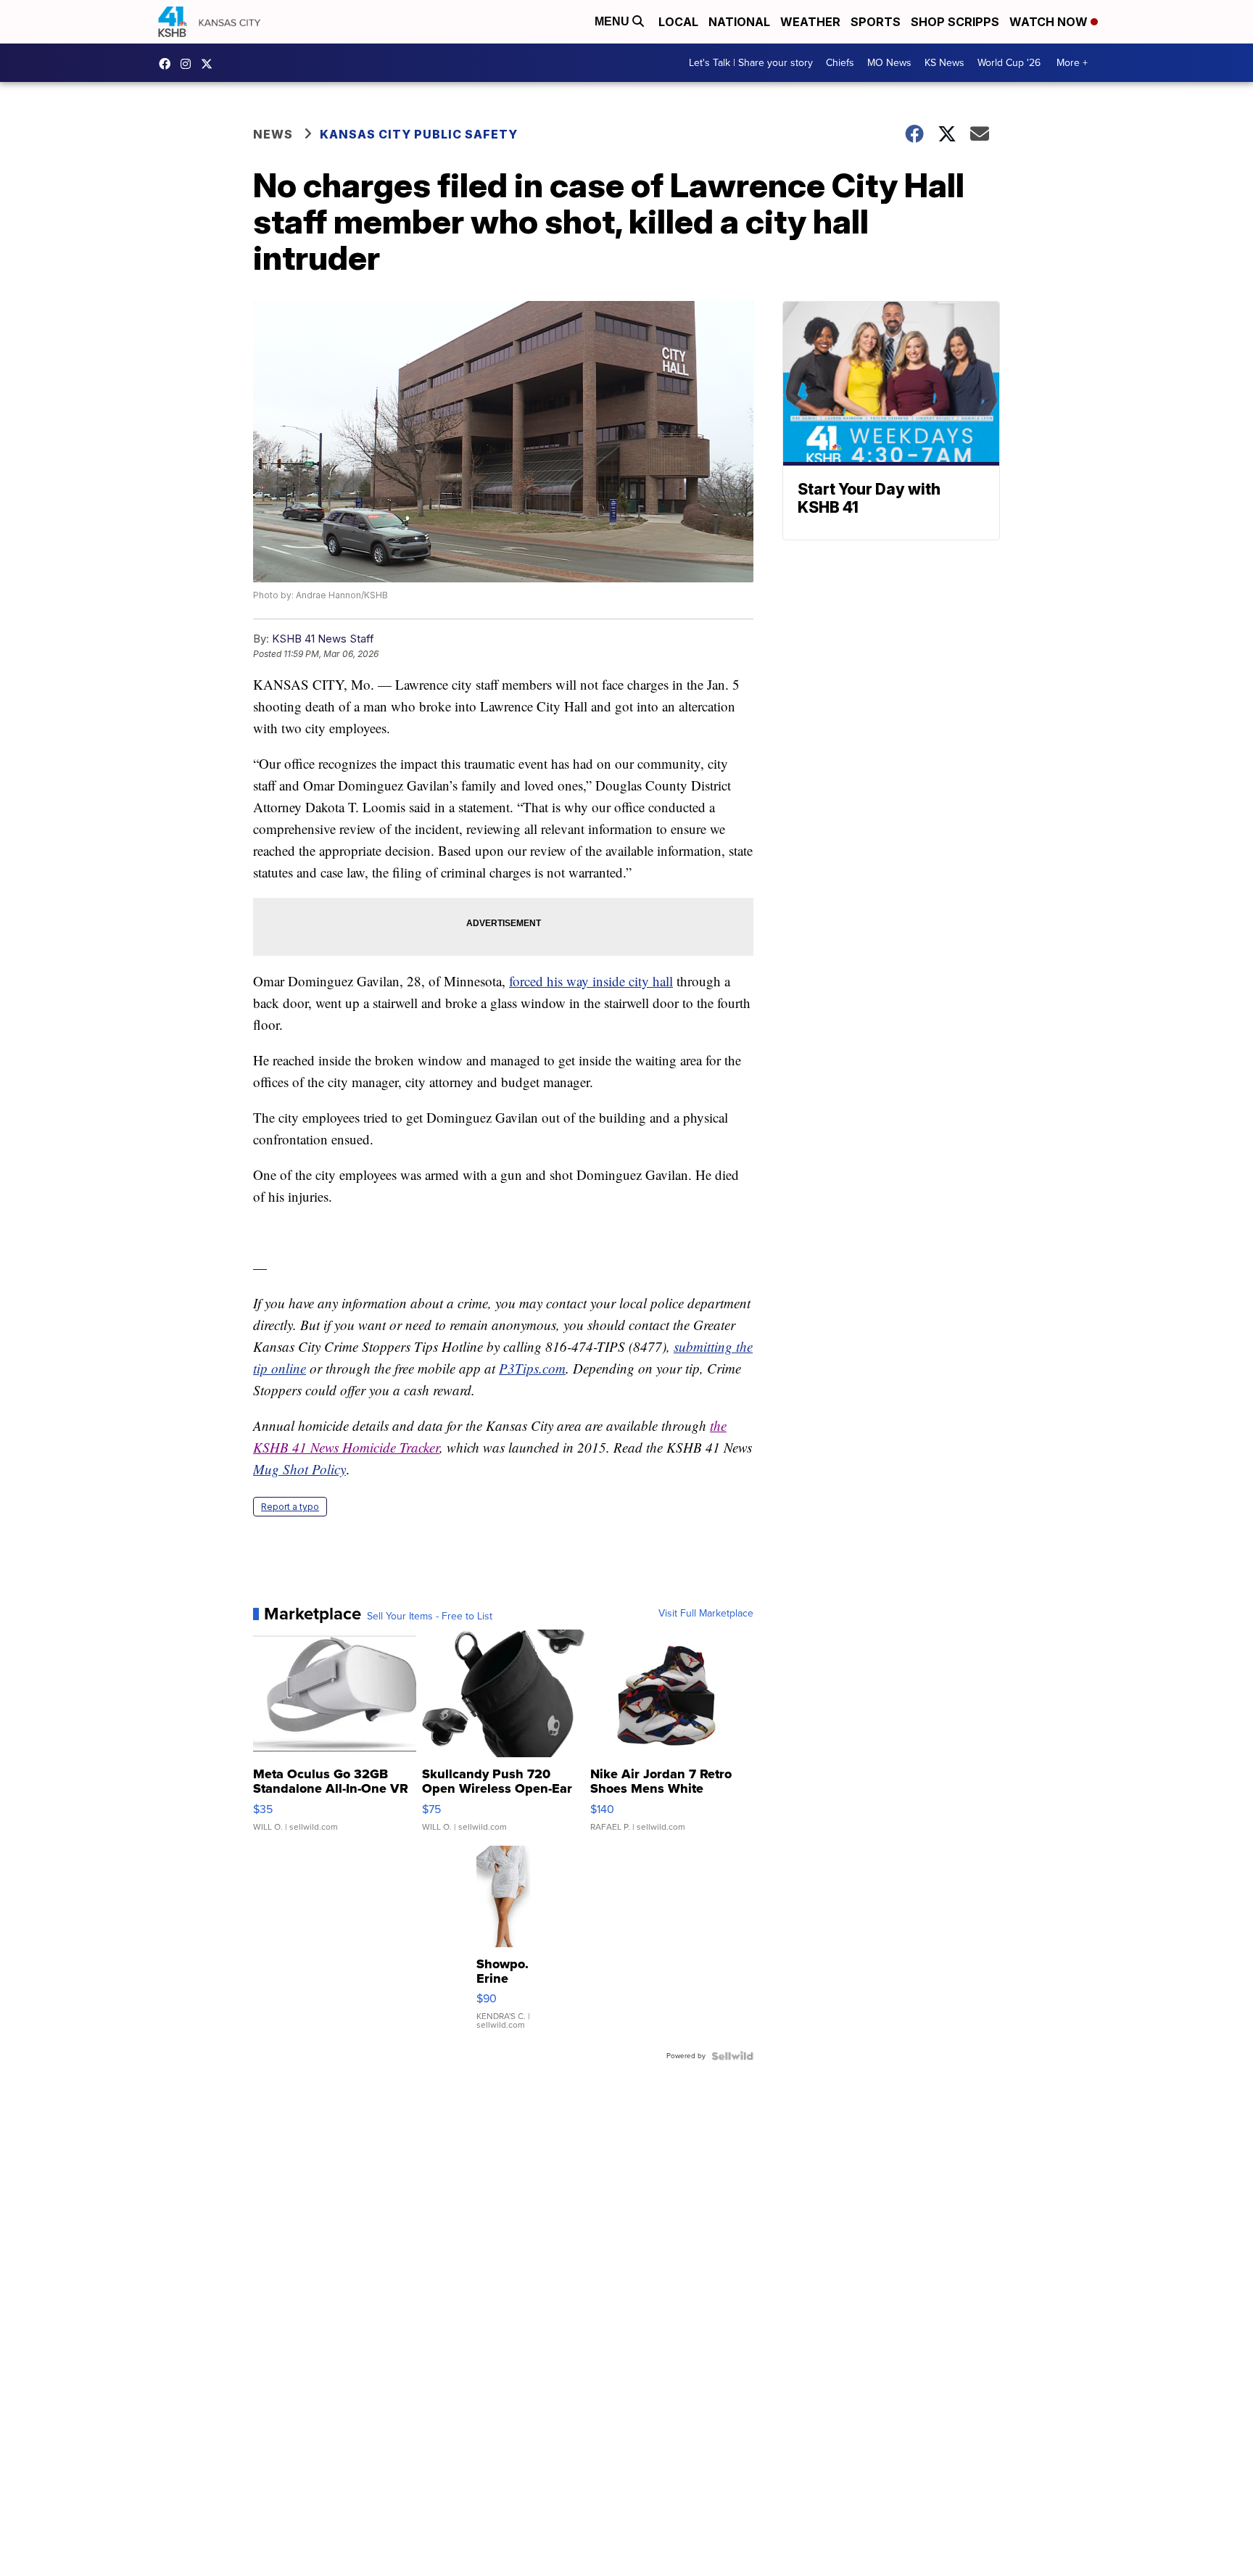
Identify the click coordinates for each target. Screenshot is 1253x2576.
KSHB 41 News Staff (323, 639)
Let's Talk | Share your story (751, 63)
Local (678, 22)
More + (1072, 63)
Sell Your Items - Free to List (430, 1617)
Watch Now (1050, 22)
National (739, 22)
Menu (613, 21)
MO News (889, 63)
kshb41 (168, 64)
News (273, 134)
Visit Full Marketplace (706, 1614)
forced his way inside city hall (591, 981)
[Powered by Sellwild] (732, 2056)
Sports (876, 22)
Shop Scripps (955, 22)
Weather (810, 22)
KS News (944, 63)
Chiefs (840, 63)
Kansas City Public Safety (419, 134)
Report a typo (290, 1507)
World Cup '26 (1009, 63)
